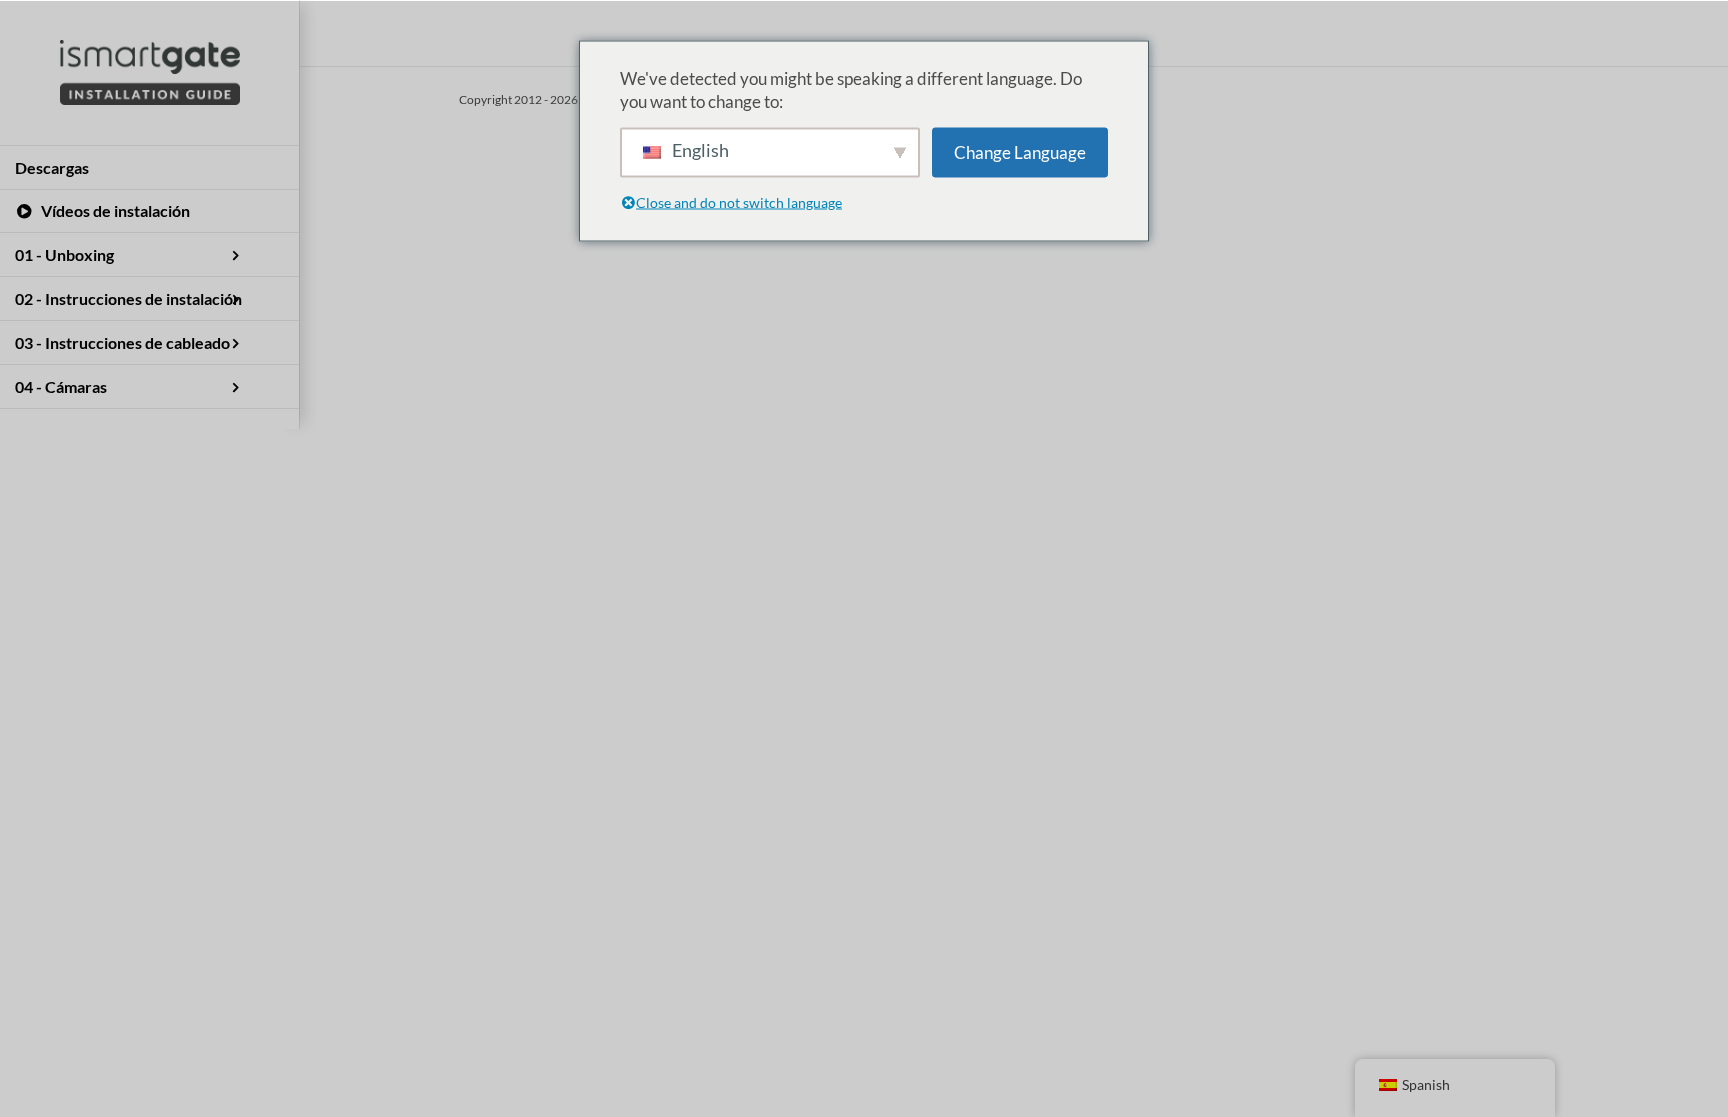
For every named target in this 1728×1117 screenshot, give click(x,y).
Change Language (1020, 152)
